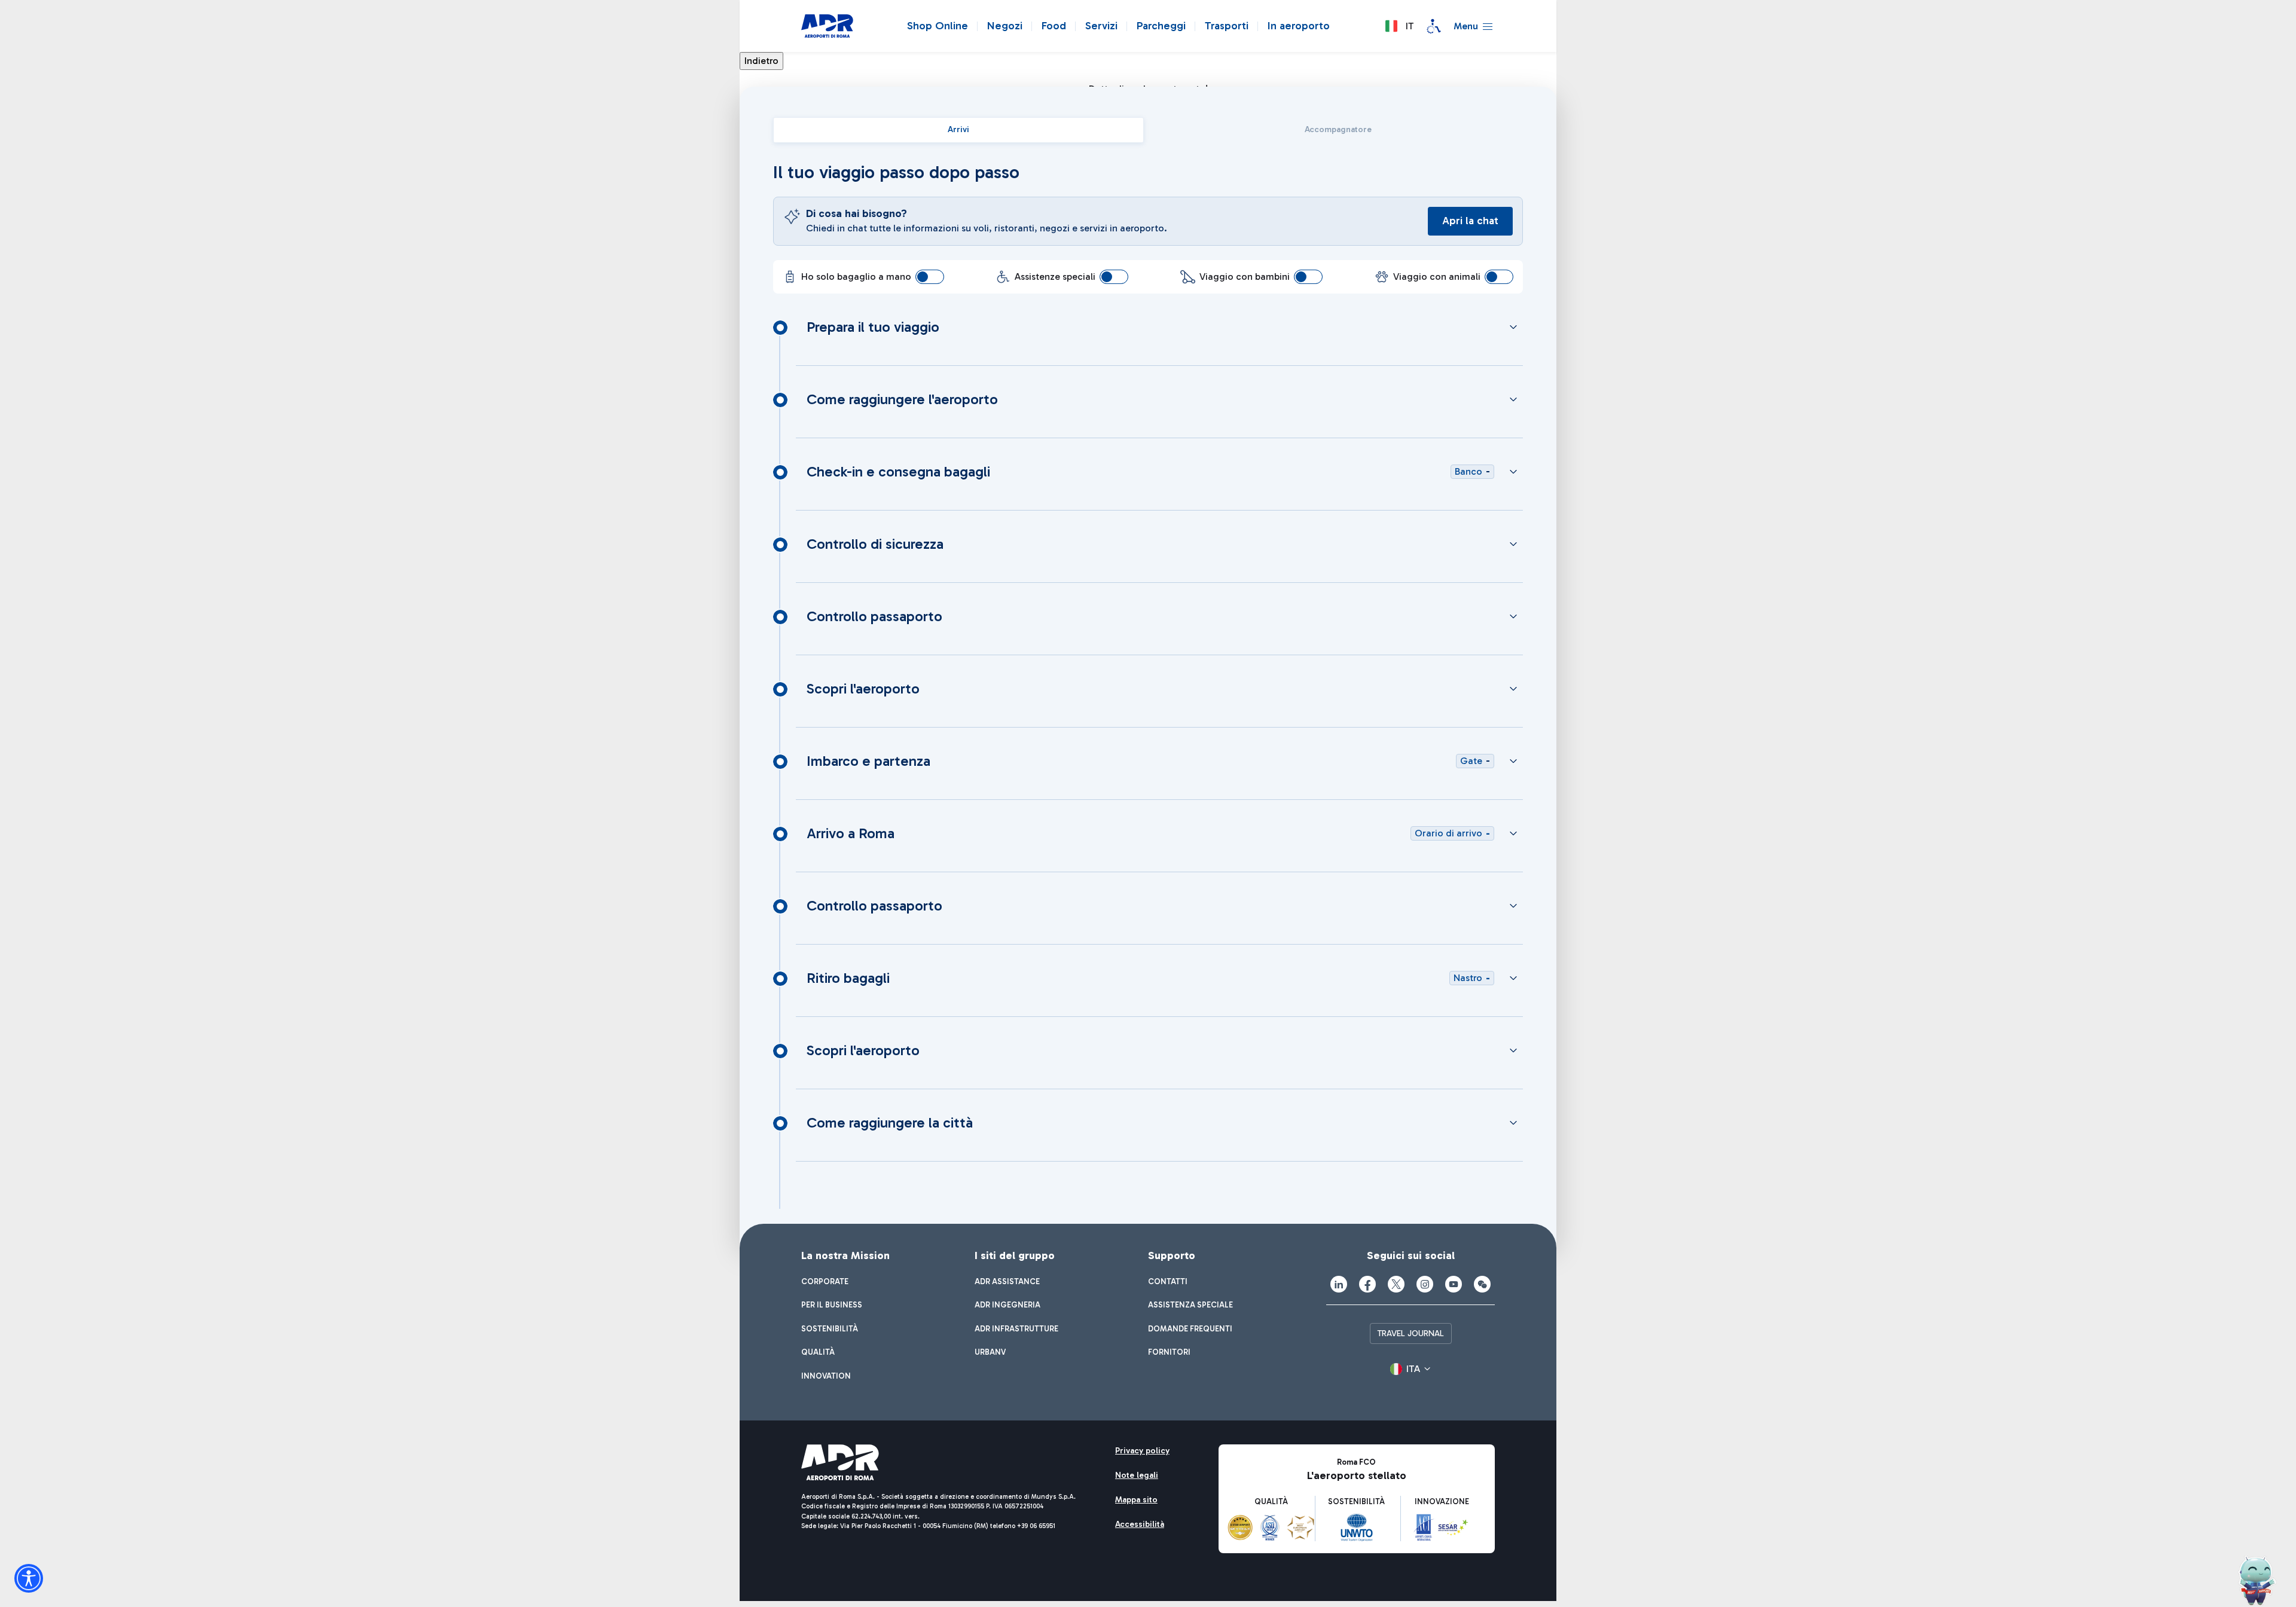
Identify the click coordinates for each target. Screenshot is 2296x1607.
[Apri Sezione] (1513, 327)
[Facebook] (1367, 1284)
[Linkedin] (1339, 1284)
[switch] (930, 277)
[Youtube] (1454, 1284)
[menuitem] (825, 1282)
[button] (1399, 26)
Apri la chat (1470, 221)
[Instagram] (1425, 1284)
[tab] (958, 130)
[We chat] (1482, 1284)
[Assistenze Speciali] (1434, 26)
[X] (1396, 1284)
